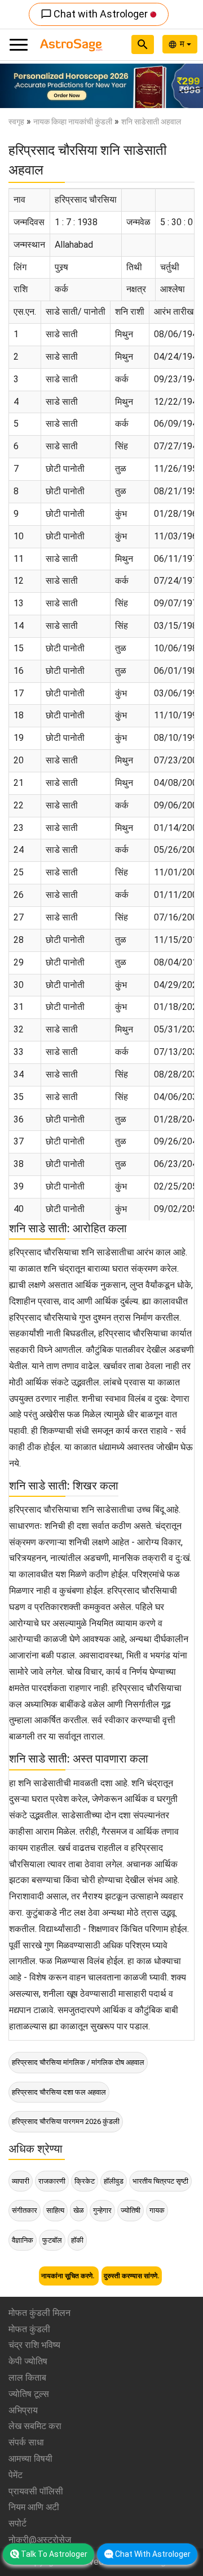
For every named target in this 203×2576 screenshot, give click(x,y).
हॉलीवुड (114, 2181)
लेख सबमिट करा (35, 2426)
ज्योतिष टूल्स (29, 2394)
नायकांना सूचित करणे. (69, 2276)
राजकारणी (52, 2181)
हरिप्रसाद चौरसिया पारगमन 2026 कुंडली (66, 2121)
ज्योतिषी (131, 2210)
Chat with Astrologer (95, 14)
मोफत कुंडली (29, 2329)
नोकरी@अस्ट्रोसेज (40, 2540)
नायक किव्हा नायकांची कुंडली (73, 122)
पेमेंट (16, 2475)
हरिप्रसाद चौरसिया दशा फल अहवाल (59, 2092)
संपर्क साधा (26, 2442)
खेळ (79, 2210)
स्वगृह (16, 122)
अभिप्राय (23, 2410)
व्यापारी (21, 2181)
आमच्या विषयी (30, 2459)
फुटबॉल (52, 2240)
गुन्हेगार (102, 2210)
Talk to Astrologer (54, 2554)
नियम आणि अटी (34, 2507)
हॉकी (77, 2240)
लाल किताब (27, 2378)
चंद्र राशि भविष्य (34, 2345)
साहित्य (55, 2210)
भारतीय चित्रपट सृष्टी (160, 2181)
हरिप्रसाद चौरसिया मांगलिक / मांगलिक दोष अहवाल (78, 2062)
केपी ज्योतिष (28, 2361)
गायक (157, 2210)
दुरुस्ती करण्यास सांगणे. (132, 2276)
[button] (15, 86)
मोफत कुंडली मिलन (39, 2313)
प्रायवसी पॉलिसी (36, 2491)
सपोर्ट (17, 2523)
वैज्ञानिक (23, 2240)
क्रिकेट (85, 2181)
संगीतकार (25, 2210)
